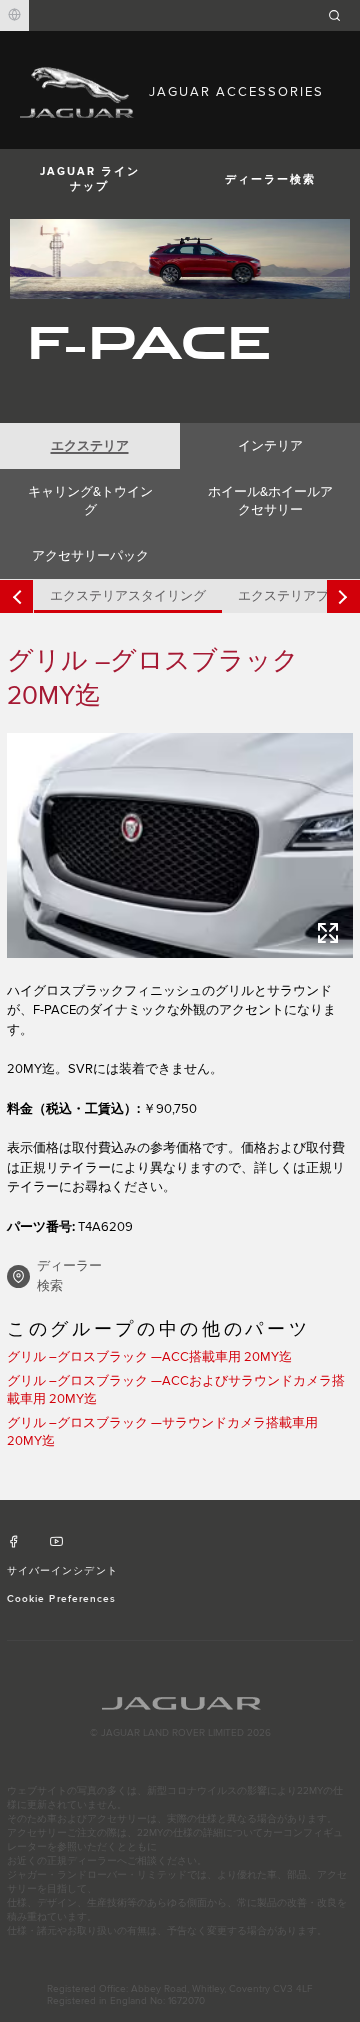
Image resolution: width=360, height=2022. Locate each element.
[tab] (90, 446)
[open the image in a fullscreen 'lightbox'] (180, 845)
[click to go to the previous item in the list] (16, 596)
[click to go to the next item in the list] (343, 596)
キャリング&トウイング (90, 501)
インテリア (270, 446)
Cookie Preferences (61, 1599)
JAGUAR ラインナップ (90, 179)
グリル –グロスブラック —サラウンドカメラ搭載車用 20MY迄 (162, 1432)
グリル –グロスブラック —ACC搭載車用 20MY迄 (149, 1357)
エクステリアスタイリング (128, 596)
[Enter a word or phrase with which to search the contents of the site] (341, 15)
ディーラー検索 (270, 179)
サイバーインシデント (62, 1571)
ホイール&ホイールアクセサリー (270, 501)
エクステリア (90, 446)
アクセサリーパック (90, 556)
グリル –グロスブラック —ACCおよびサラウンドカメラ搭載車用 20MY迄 (176, 1390)
